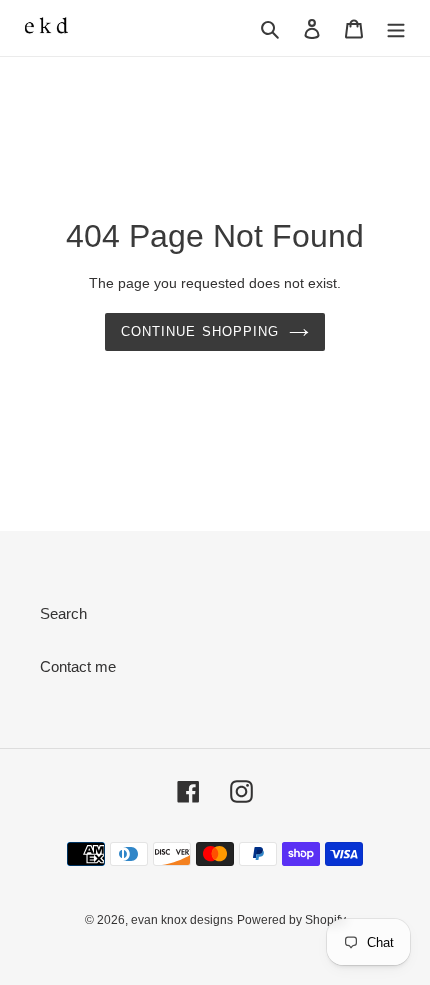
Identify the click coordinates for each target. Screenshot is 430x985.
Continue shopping (200, 331)
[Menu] (396, 28)
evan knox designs (182, 920)
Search (63, 613)
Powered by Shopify (291, 920)
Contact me (78, 666)
